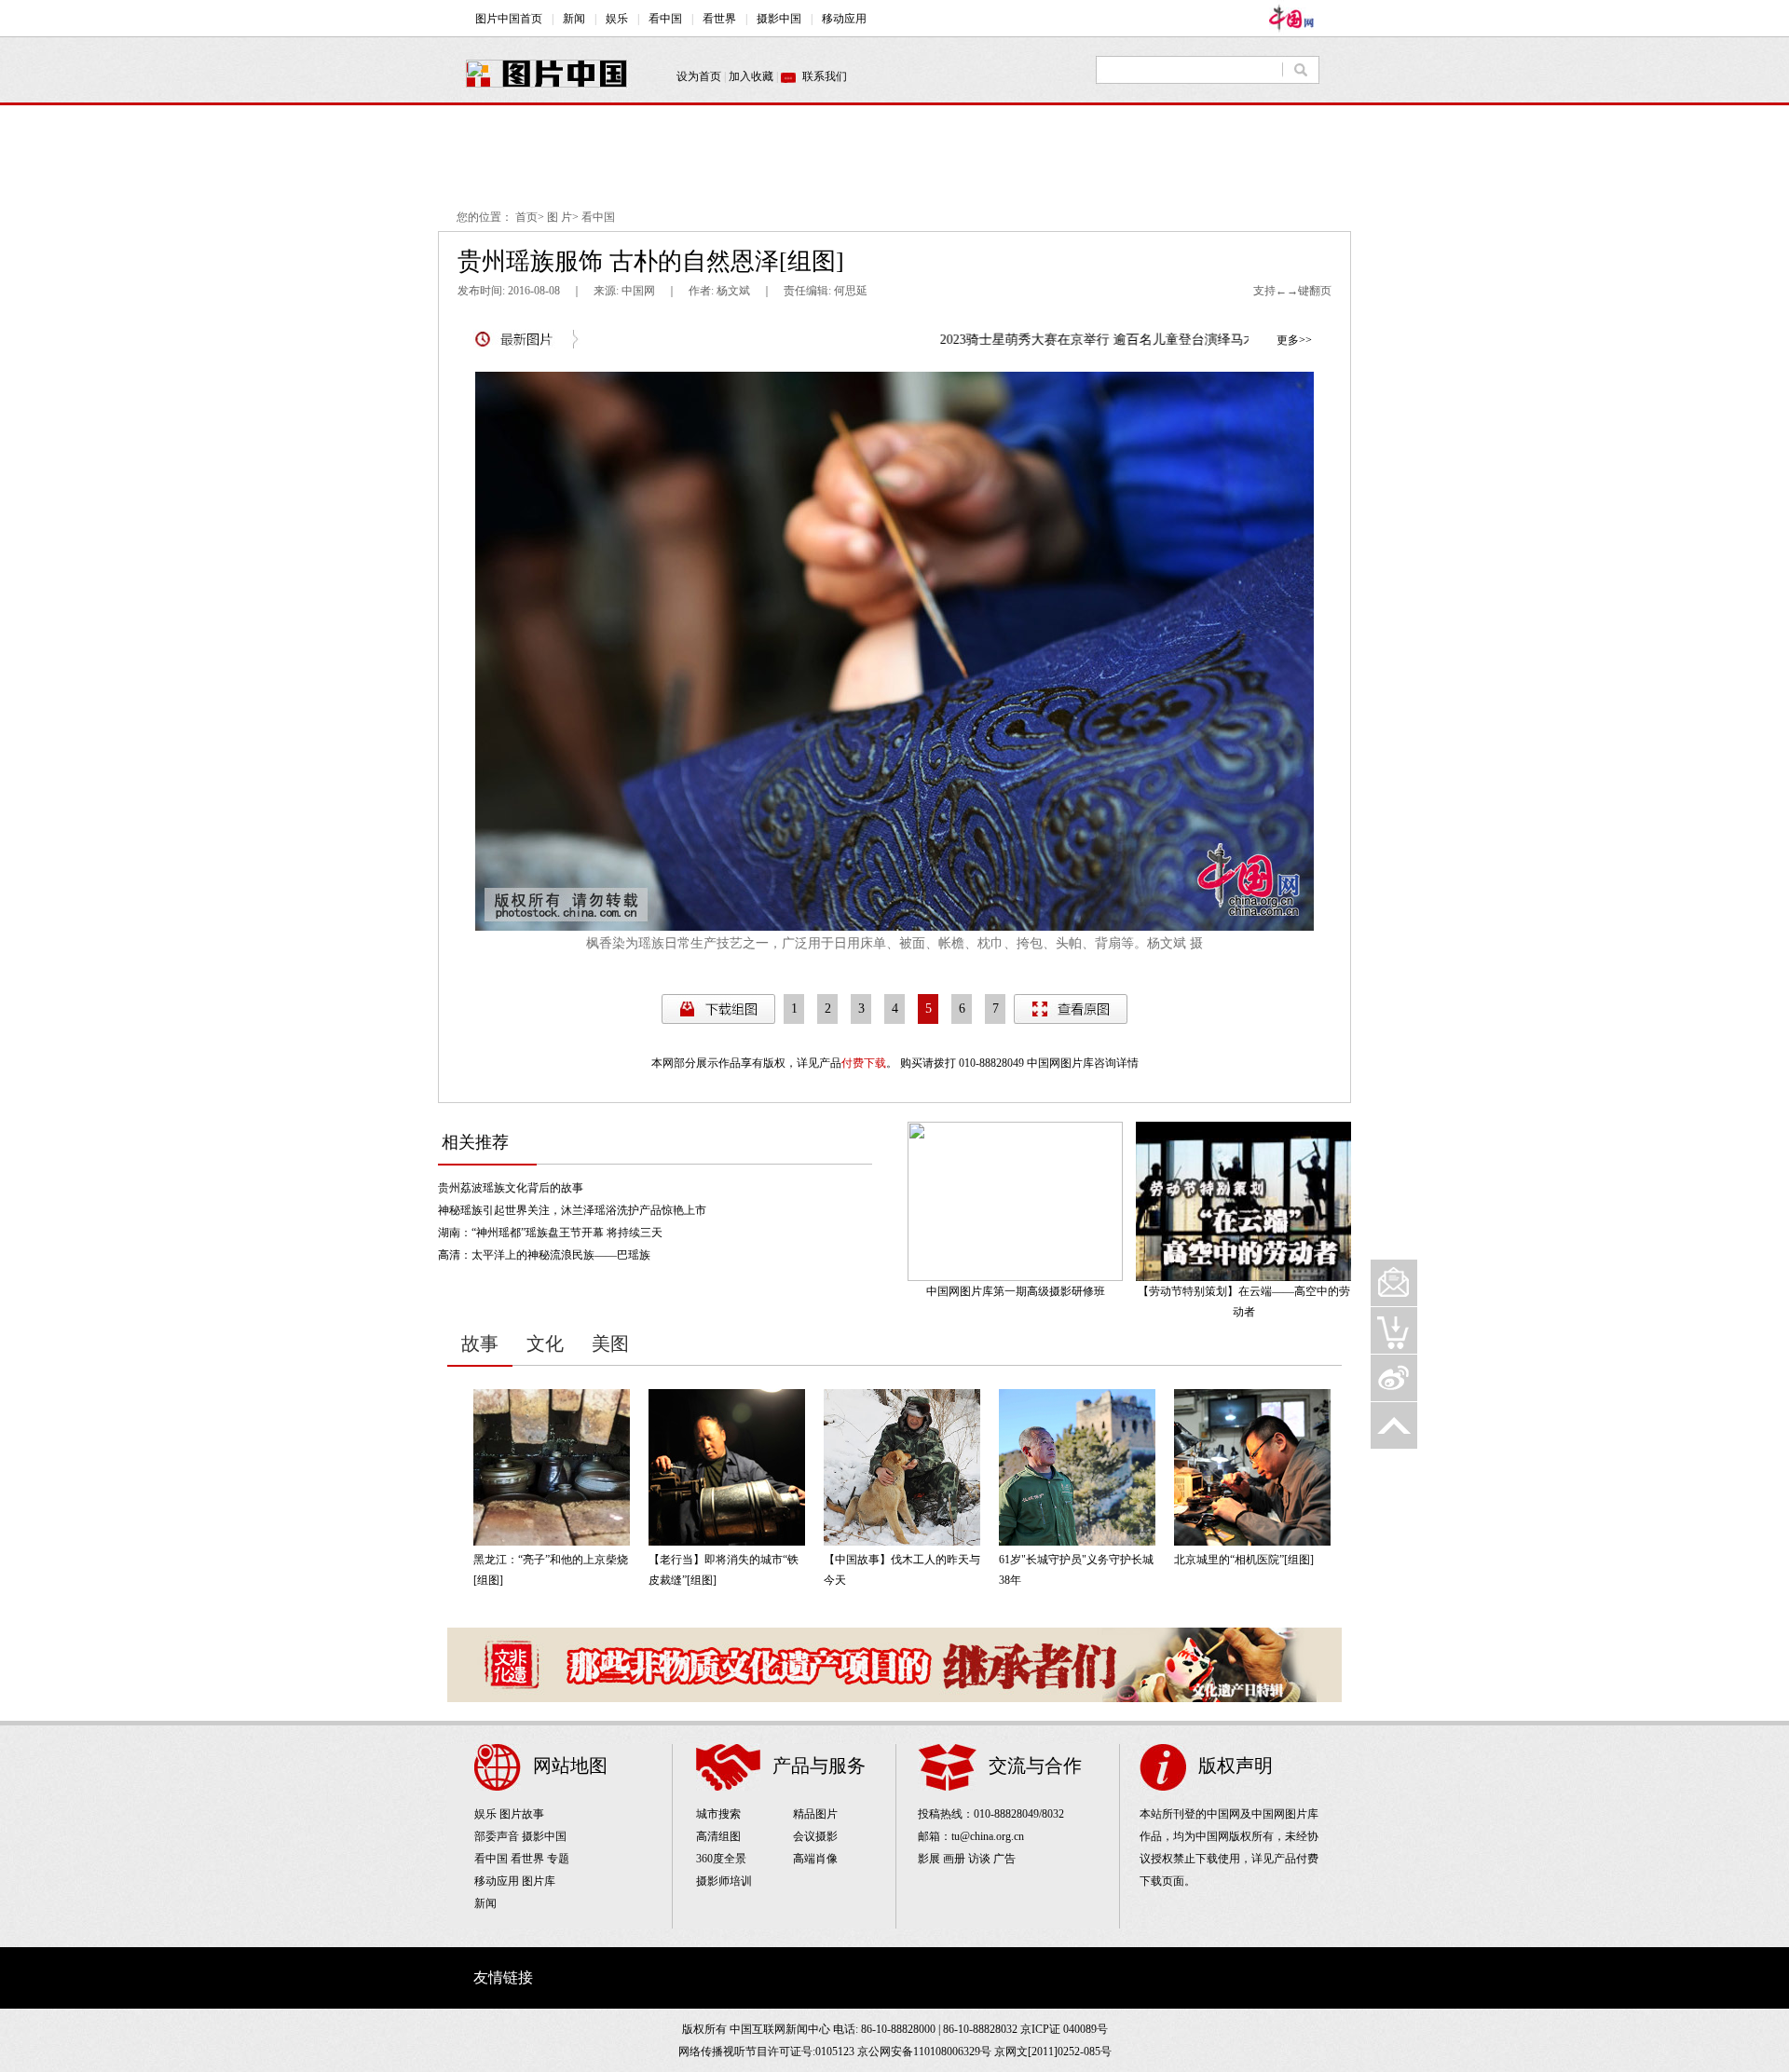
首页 (526, 217)
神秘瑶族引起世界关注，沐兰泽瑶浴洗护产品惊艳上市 (572, 1210)
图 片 (560, 217)
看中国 (598, 217)
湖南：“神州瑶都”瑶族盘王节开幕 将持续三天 (550, 1233)
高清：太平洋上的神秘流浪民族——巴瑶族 (544, 1255)
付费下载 (864, 1063)
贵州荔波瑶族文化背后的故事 (511, 1188)
